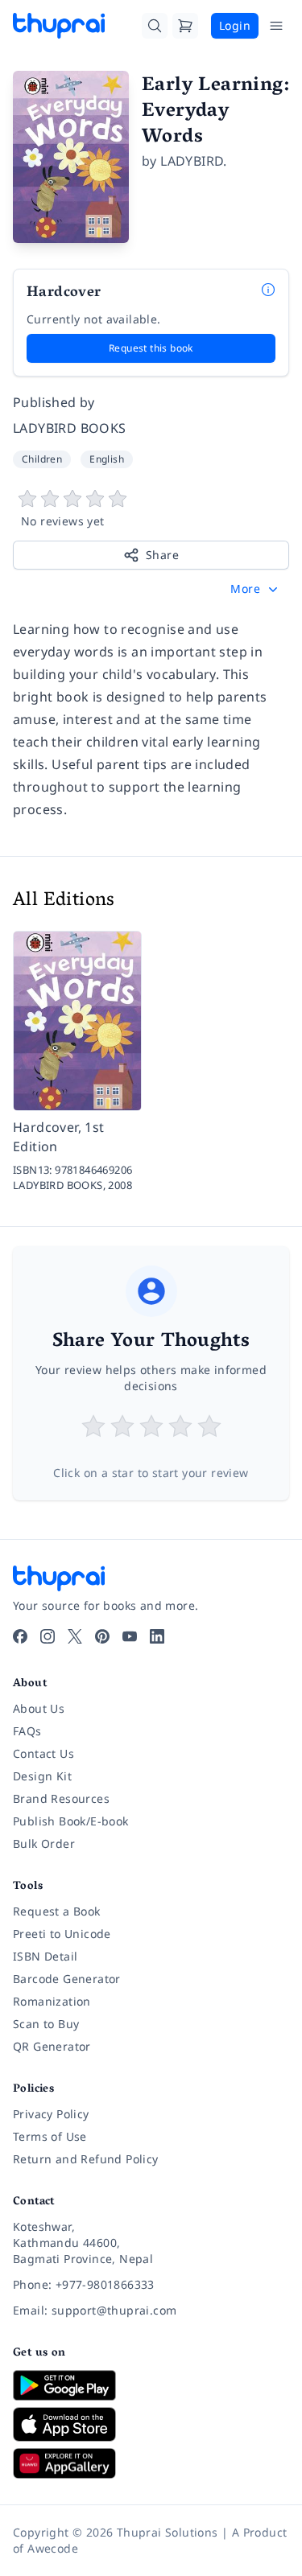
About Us (39, 1708)
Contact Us (43, 1753)
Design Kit (42, 1776)
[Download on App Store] (151, 2424)
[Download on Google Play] (151, 2385)
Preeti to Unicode (62, 1934)
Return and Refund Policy (86, 2159)
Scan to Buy (46, 2024)
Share (162, 555)
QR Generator (52, 2046)
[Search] (155, 26)
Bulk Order (44, 1844)
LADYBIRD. (194, 161)
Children (42, 459)
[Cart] (185, 26)
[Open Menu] (276, 26)
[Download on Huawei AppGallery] (151, 2463)
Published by (54, 402)
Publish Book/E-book (71, 1821)
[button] (256, 589)
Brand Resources (61, 1798)
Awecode (53, 2548)
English (107, 459)
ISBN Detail (45, 1956)
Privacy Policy (51, 2114)
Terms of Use (50, 2136)
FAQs (27, 1731)
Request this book (151, 348)
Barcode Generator (67, 1979)
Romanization (52, 2001)
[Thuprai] (59, 26)
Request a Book (57, 1911)
